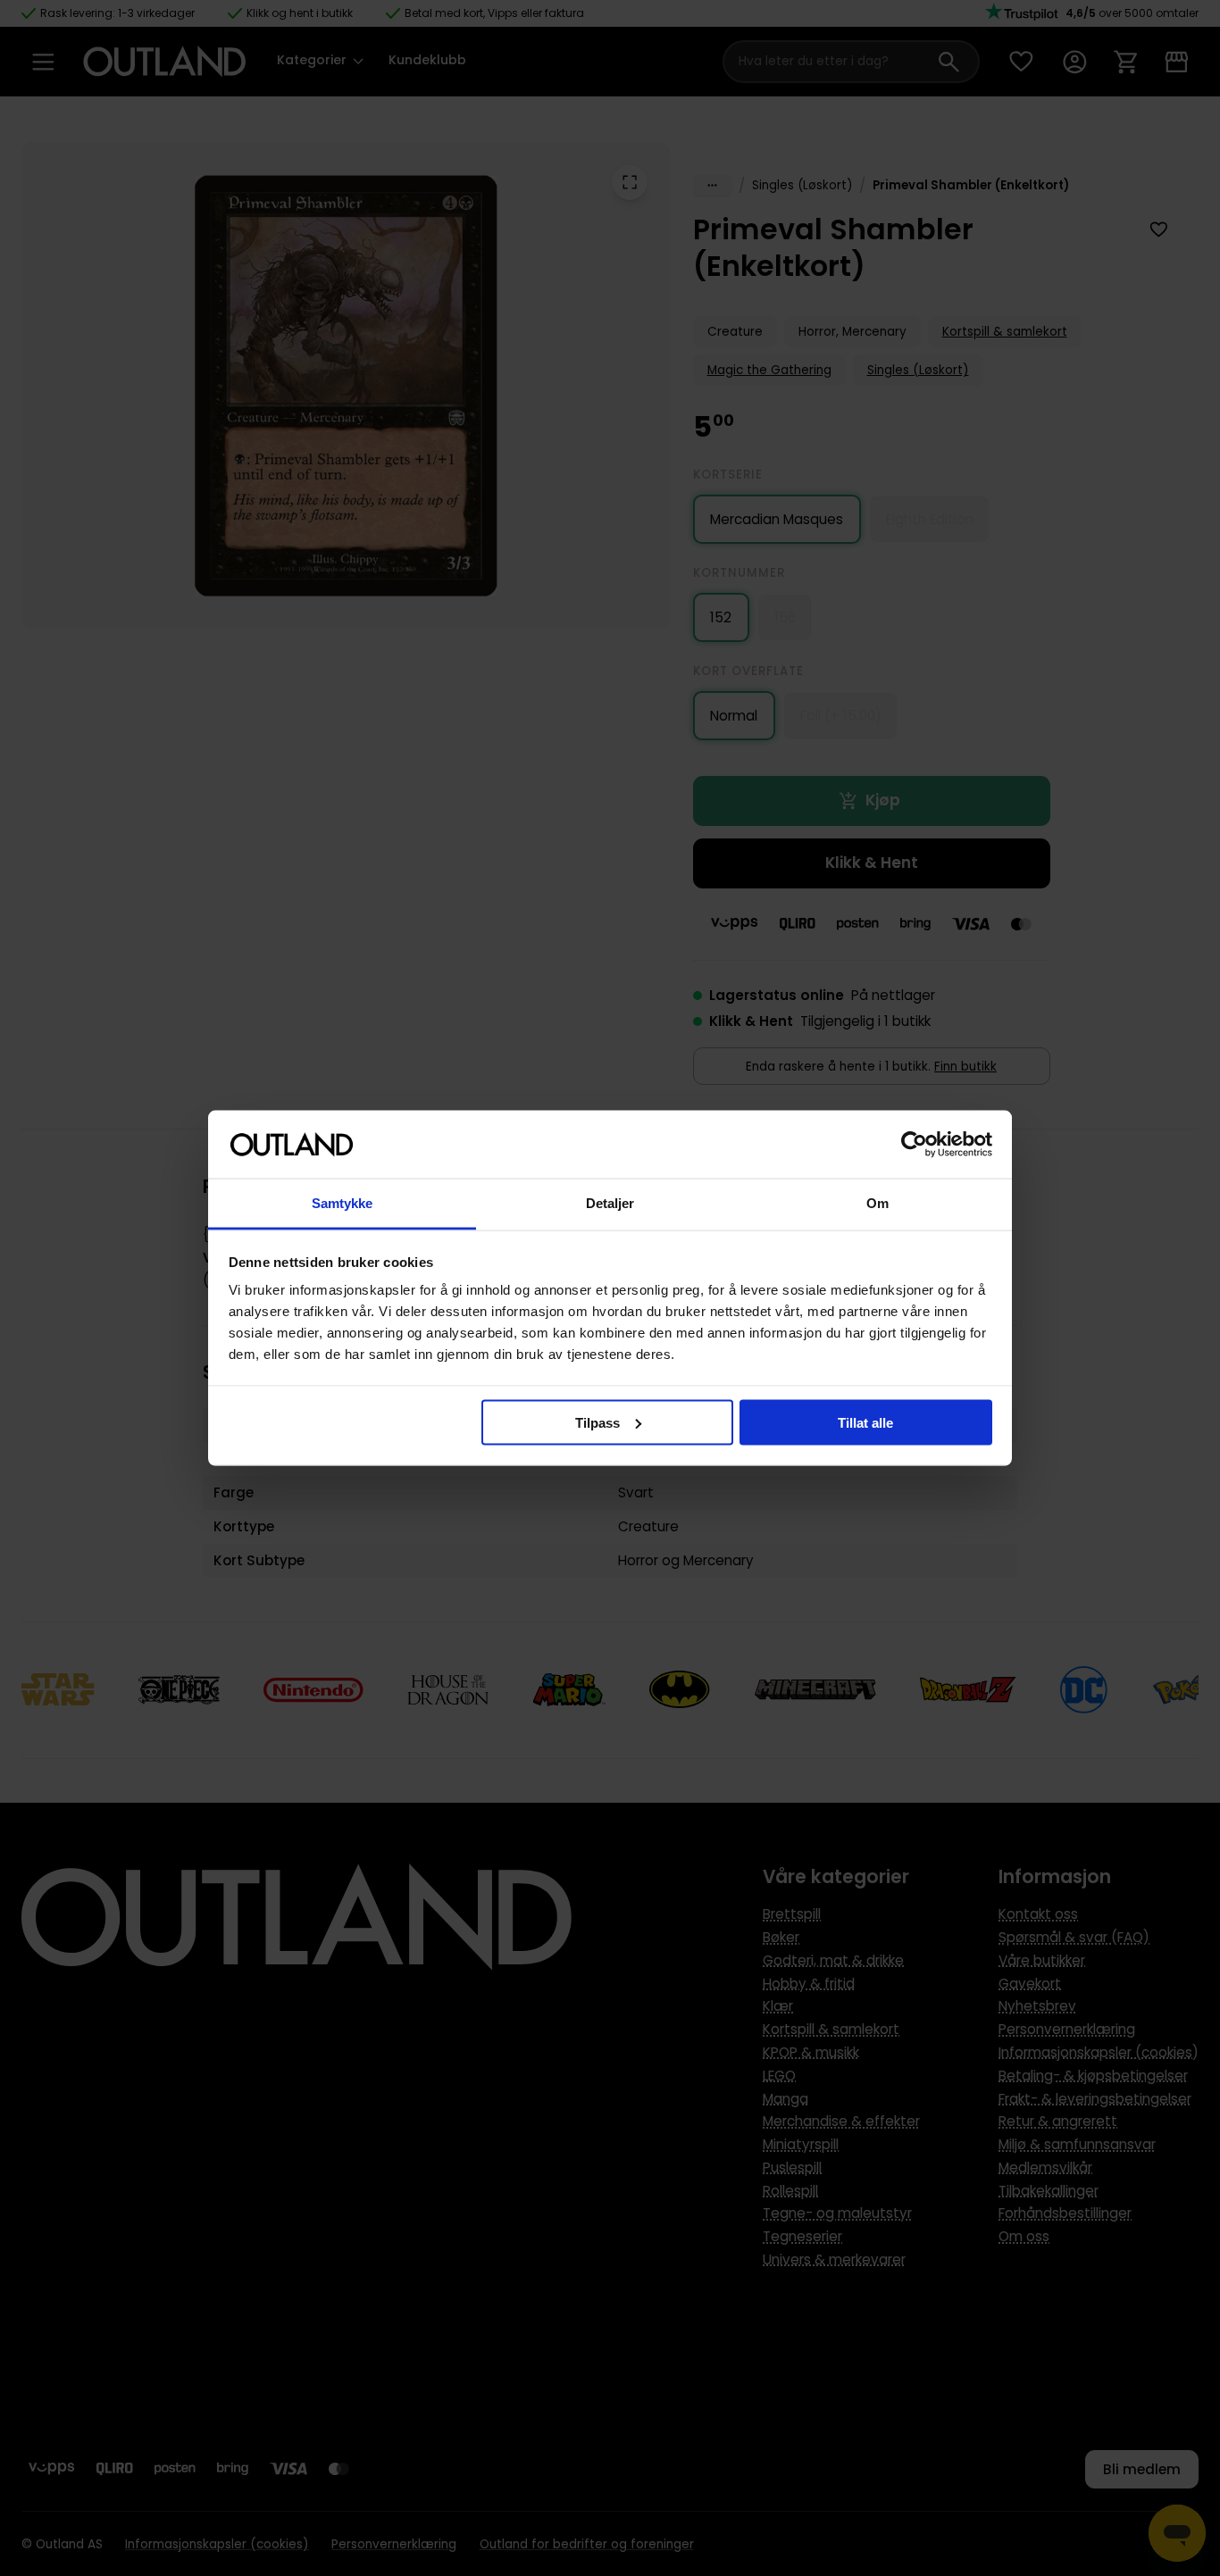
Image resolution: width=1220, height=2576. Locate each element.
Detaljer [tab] (610, 1203)
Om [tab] (877, 1203)
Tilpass (597, 1422)
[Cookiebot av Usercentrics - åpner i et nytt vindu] (914, 1145)
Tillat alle (865, 1422)
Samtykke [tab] (343, 1203)
